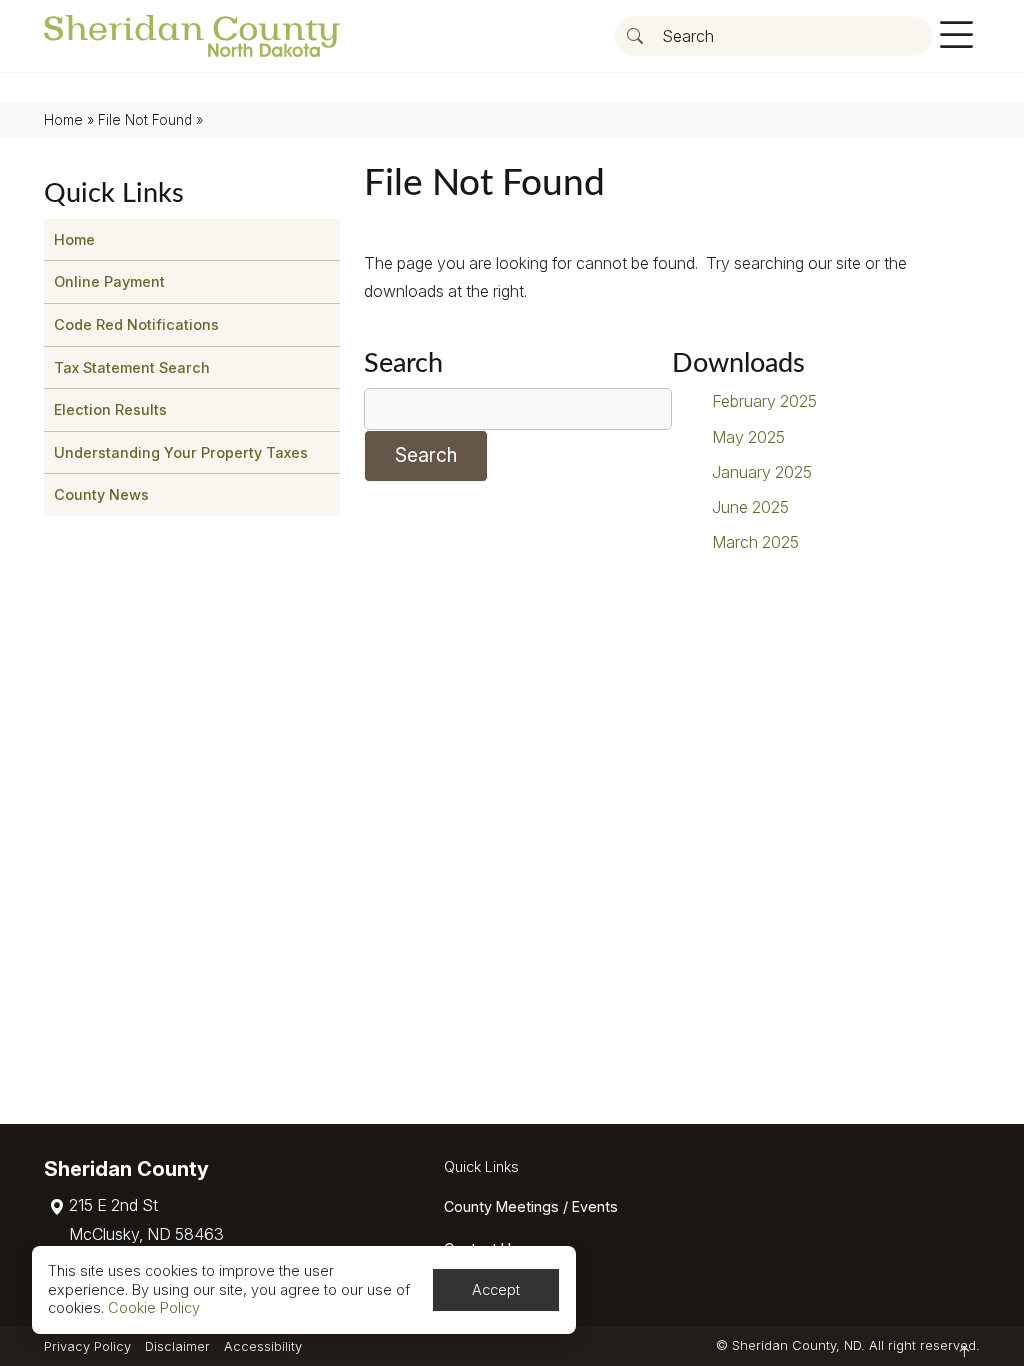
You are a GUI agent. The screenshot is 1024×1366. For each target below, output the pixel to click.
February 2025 (764, 401)
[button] (635, 36)
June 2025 (750, 507)
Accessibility (263, 1346)
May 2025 (748, 437)
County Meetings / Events (531, 1206)
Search (403, 363)
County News (101, 494)
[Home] (192, 36)
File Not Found (145, 120)
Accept (496, 1289)
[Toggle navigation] (956, 35)
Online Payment (109, 281)
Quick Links (481, 1166)
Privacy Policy (87, 1346)
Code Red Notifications (136, 324)
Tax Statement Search (132, 367)
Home (63, 120)
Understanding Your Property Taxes (181, 452)
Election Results (110, 409)
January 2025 (762, 472)
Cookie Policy (154, 1307)
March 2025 (755, 542)
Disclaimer (177, 1346)
